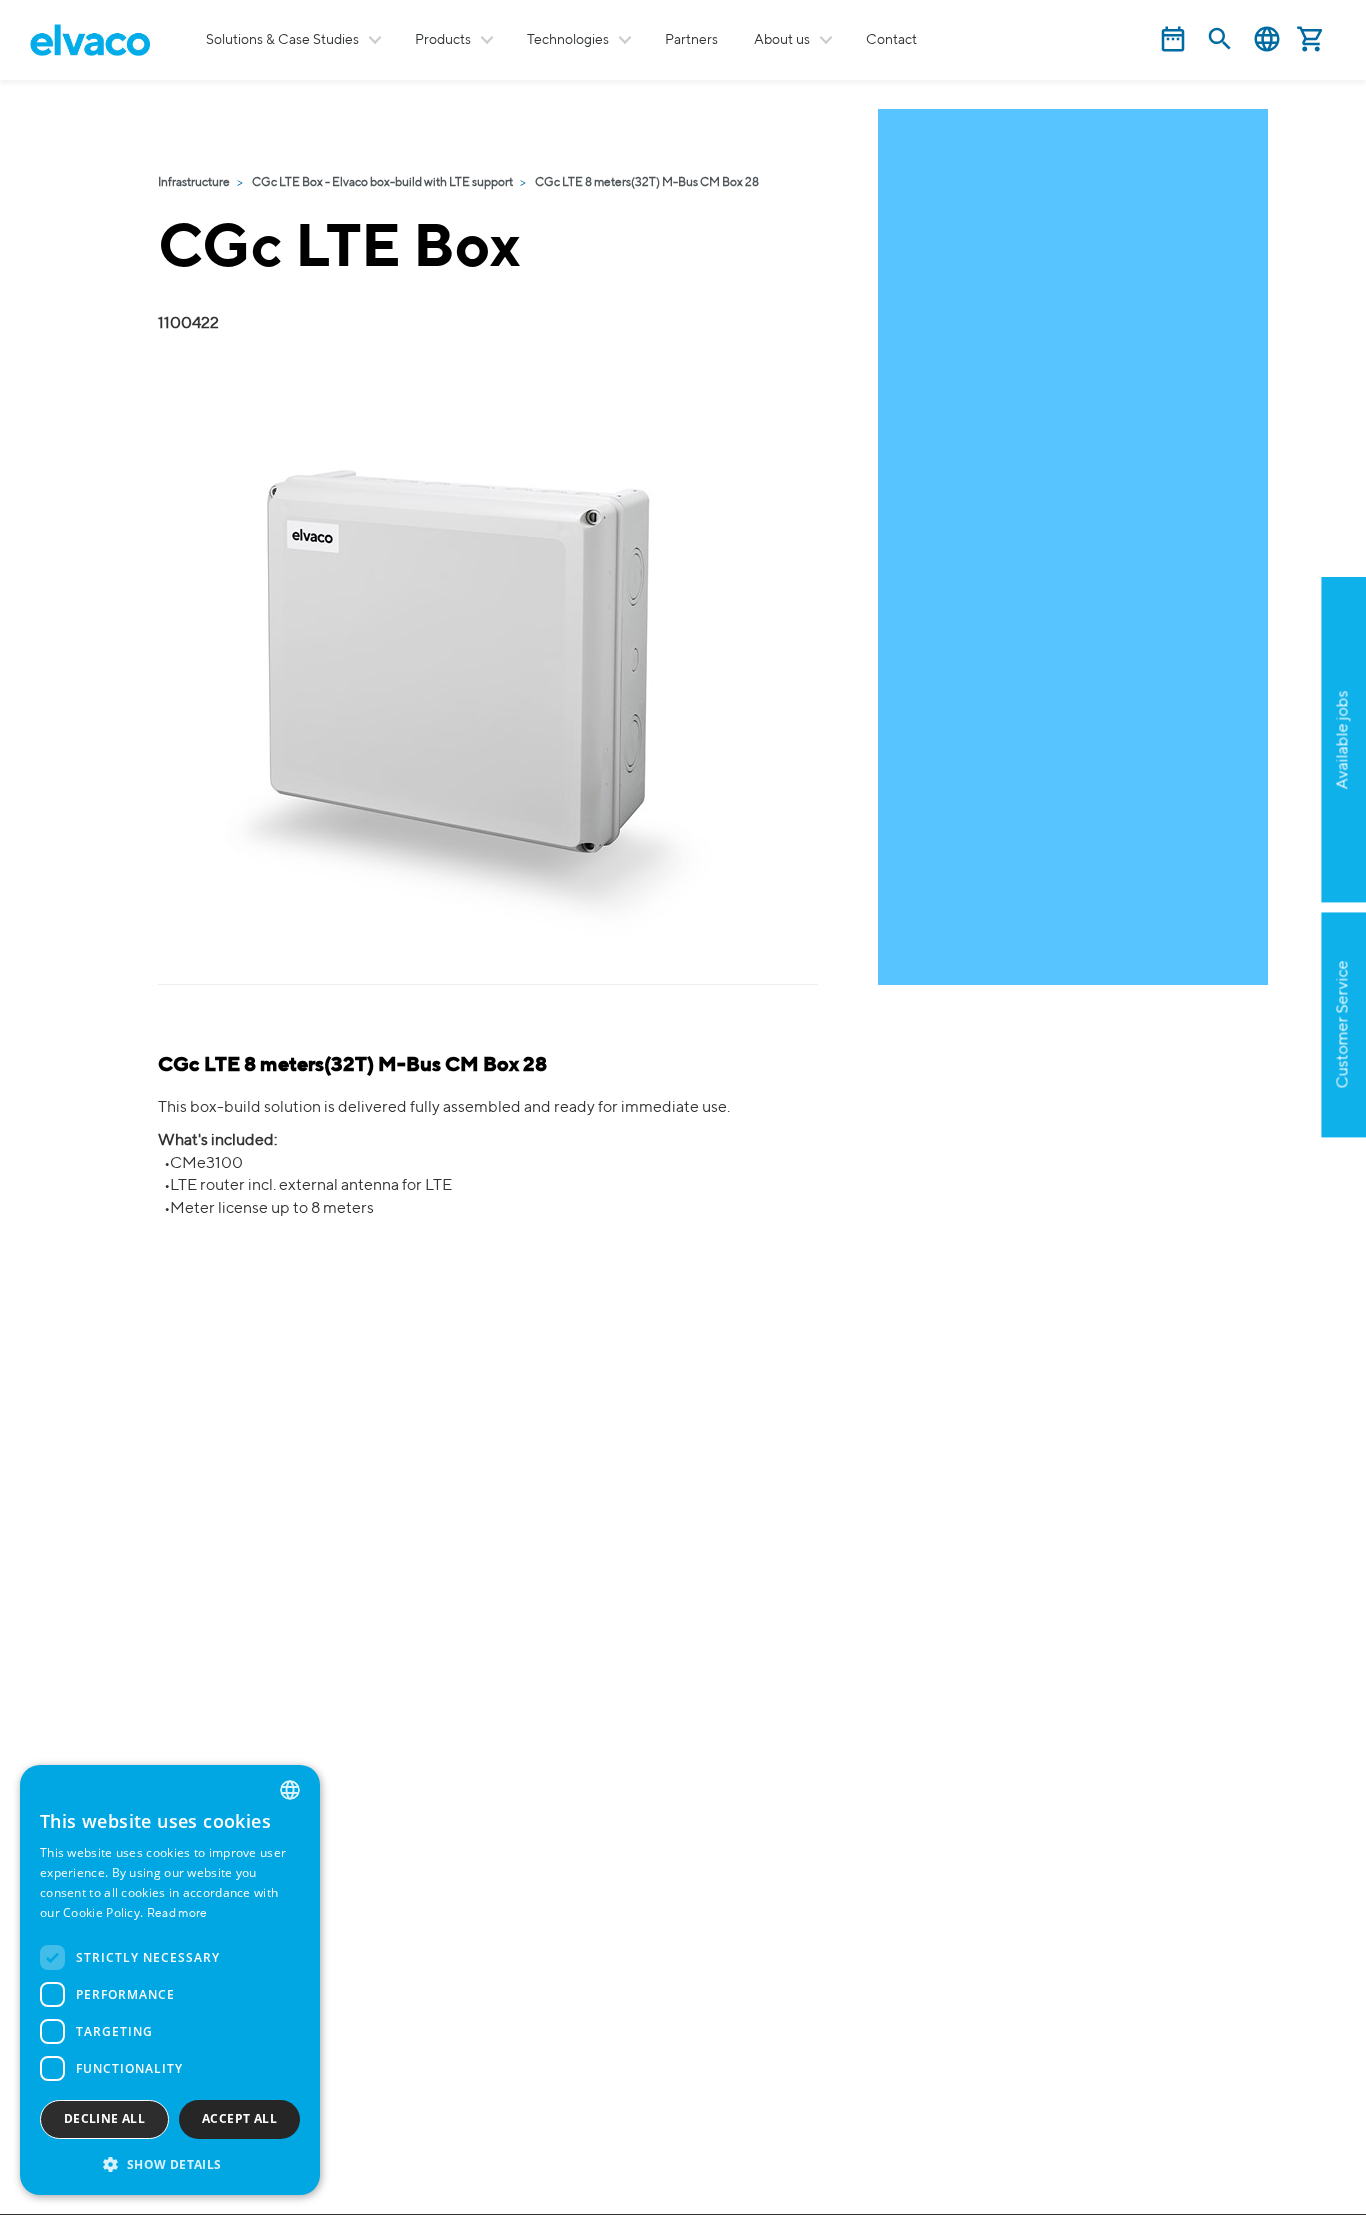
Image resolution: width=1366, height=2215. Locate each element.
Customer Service (1343, 1025)
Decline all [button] (104, 2118)
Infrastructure (194, 183)
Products (443, 40)
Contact (891, 40)
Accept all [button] (239, 2118)
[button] (170, 2163)
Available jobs (1343, 740)
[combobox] (290, 1790)
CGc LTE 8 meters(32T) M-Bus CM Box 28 (647, 183)
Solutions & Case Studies (282, 40)
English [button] (1267, 39)
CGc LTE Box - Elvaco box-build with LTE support (382, 183)
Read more (177, 1914)
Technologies (568, 40)
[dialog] (170, 1980)
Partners (691, 40)
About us (782, 40)
